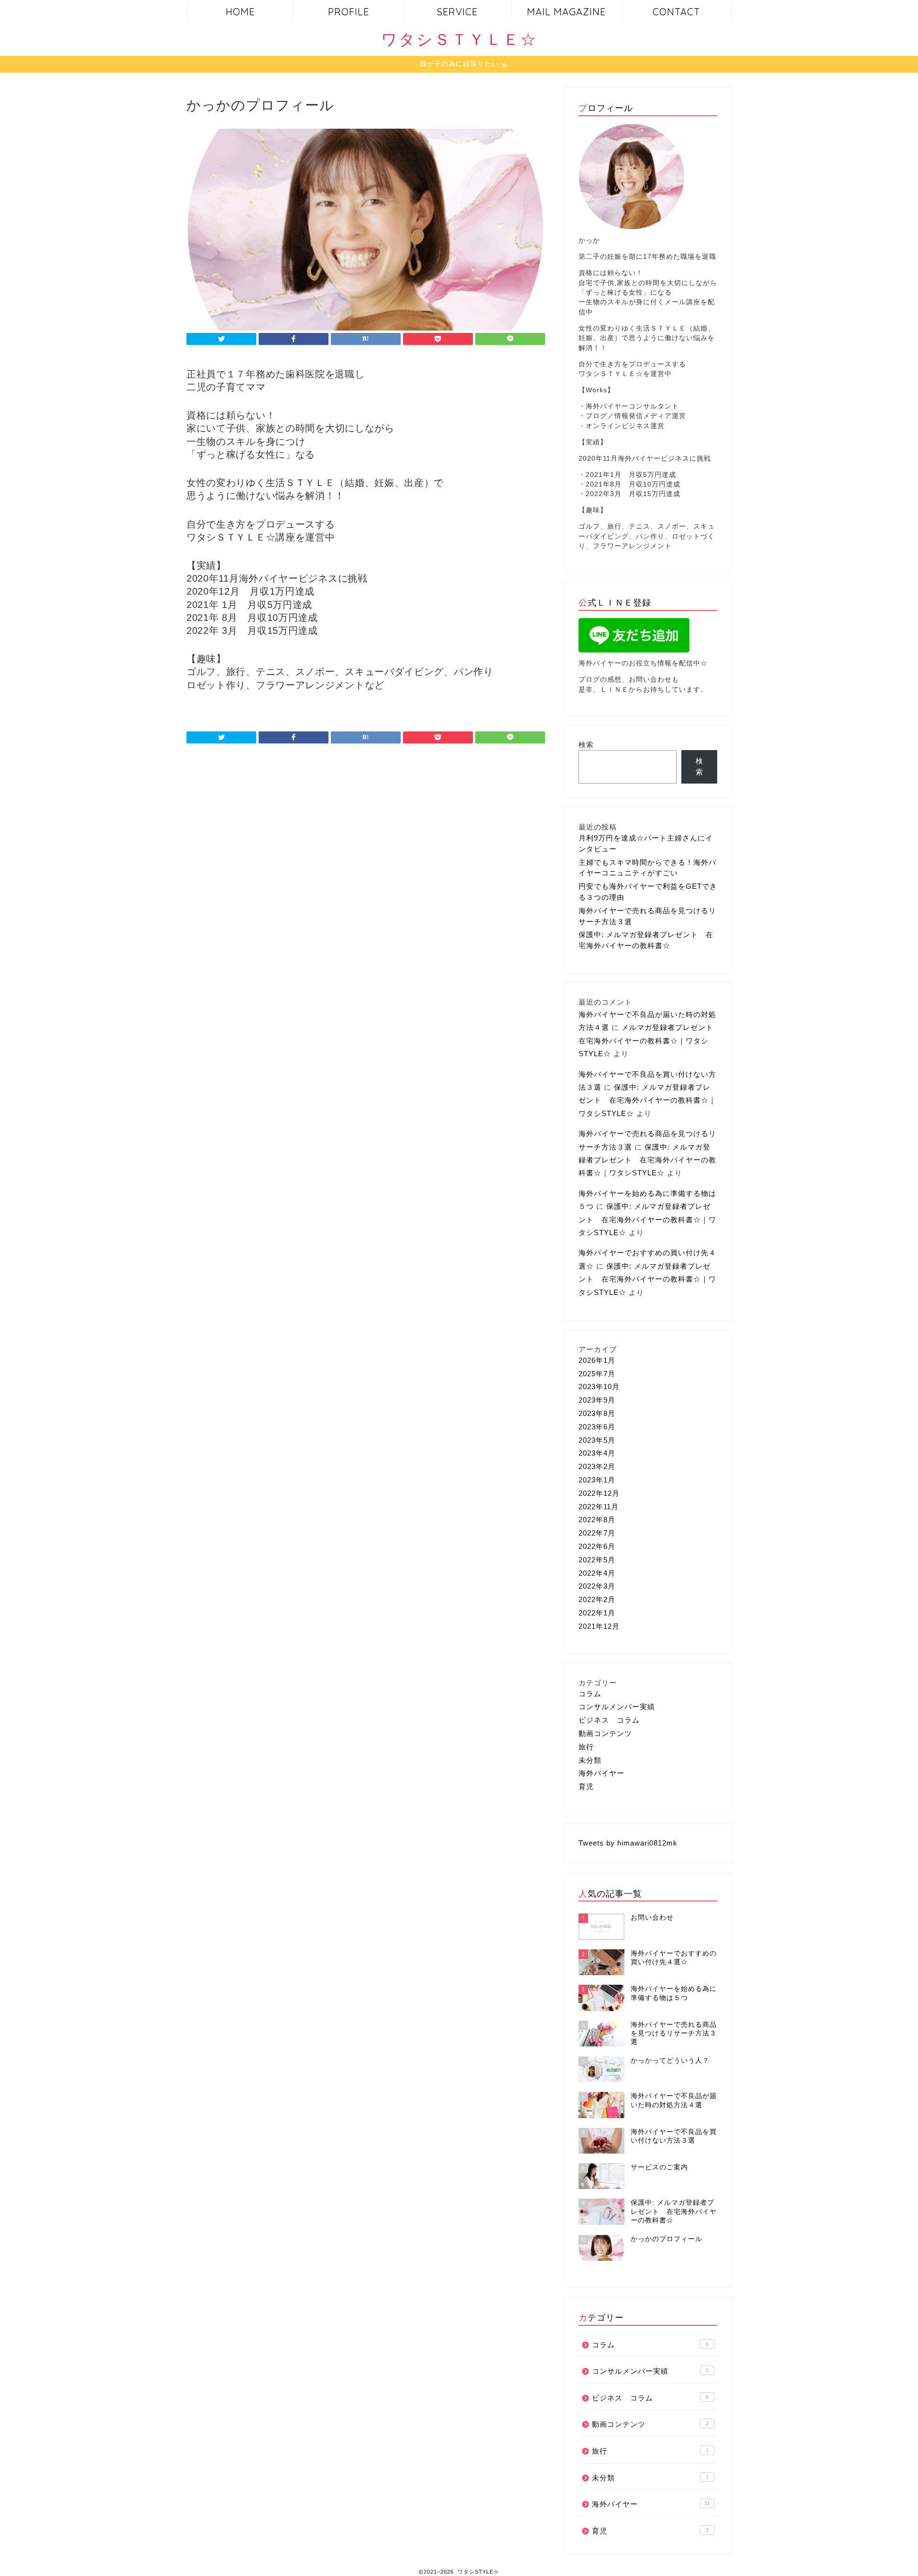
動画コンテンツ (605, 1733)
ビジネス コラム (609, 1720)
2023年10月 (599, 1387)
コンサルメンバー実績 (617, 1707)
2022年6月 (597, 1546)
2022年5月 (597, 1560)
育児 (586, 1786)
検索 (586, 745)
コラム (590, 1694)
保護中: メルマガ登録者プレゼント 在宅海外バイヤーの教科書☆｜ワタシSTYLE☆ (647, 1100)
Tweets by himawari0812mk (628, 1843)
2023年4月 (597, 1453)
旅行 (586, 1747)
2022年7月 (597, 1533)
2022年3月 (597, 1586)
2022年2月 (597, 1599)
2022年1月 (597, 1613)
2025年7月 (597, 1374)
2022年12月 (599, 1493)
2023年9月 (597, 1400)
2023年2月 (597, 1466)
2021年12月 (599, 1626)
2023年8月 (597, 1413)
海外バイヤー (601, 1773)
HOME (240, 12)
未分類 (590, 1760)
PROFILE (349, 12)
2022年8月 (597, 1520)
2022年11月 (599, 1507)
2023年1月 (597, 1480)
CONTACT (676, 12)
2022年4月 (597, 1573)
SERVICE (457, 12)
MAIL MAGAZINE (566, 12)
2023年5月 (597, 1440)
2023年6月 (597, 1427)
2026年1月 (597, 1360)
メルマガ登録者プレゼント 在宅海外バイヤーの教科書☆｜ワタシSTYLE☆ (650, 1040)
